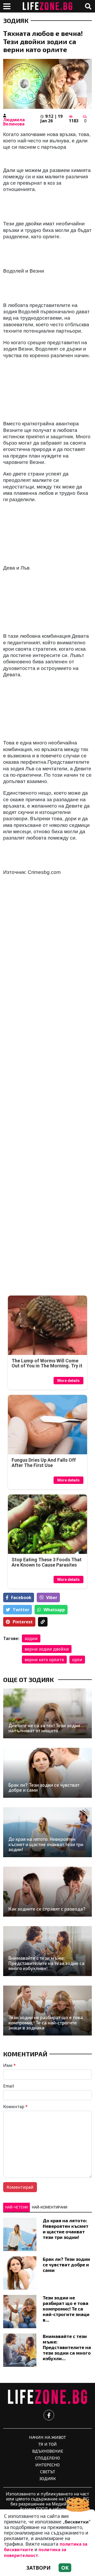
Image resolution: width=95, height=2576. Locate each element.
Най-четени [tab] (16, 2207)
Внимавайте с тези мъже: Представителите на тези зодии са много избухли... (67, 2347)
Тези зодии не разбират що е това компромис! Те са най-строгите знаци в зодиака (46, 2023)
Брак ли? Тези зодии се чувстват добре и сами (44, 1788)
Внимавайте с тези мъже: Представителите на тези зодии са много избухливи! (46, 1963)
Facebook (21, 1597)
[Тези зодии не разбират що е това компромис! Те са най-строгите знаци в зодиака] (47, 2011)
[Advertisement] (47, 1144)
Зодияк (16, 21)
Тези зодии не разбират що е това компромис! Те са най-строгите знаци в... (66, 2309)
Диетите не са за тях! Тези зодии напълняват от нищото (44, 1728)
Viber (52, 1597)
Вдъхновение (48, 2451)
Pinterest (23, 1622)
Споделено (47, 2458)
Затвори (39, 2568)
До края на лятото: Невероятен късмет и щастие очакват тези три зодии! (46, 1844)
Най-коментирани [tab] (50, 2207)
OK (65, 2568)
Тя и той (47, 2444)
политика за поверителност (35, 2552)
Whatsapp (54, 1610)
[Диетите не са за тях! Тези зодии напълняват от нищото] (47, 1713)
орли (77, 1660)
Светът (48, 2472)
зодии (31, 1638)
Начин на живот (47, 2437)
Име (9, 2065)
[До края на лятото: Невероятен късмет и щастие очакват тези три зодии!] (47, 1832)
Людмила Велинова (14, 122)
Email (9, 2086)
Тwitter (21, 1610)
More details (68, 1381)
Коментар (15, 2107)
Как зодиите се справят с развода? (47, 1909)
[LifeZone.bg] (47, 2397)
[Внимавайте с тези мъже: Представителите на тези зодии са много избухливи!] (47, 1951)
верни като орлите (44, 1660)
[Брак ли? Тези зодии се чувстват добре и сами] (47, 1773)
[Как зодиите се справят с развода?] (47, 1892)
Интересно (47, 2465)
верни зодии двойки (47, 1649)
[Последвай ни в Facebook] (49, 2415)
